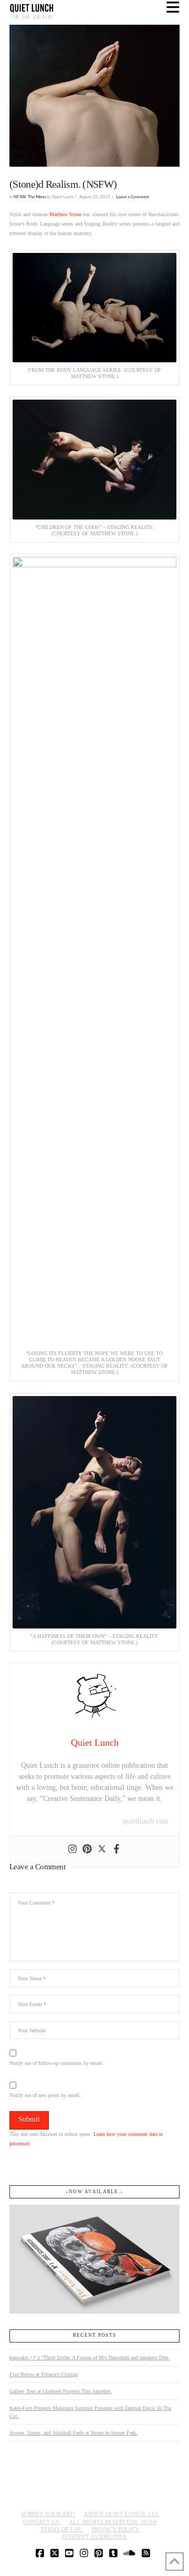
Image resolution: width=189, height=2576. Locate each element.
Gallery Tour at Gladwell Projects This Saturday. (61, 2391)
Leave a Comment (133, 197)
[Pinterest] (87, 1849)
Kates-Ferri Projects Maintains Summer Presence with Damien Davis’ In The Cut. (90, 2412)
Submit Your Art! (48, 2514)
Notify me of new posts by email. (45, 2095)
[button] (173, 8)
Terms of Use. (62, 2529)
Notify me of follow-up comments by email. (56, 2063)
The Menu (37, 197)
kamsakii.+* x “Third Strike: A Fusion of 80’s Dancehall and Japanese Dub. (90, 2358)
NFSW (20, 197)
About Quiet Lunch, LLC (122, 2514)
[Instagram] (72, 1849)
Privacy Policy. (116, 2529)
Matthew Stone (65, 214)
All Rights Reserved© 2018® (113, 2522)
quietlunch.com (146, 1821)
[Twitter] (102, 1849)
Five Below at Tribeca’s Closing (44, 2374)
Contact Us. (42, 2522)
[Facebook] (117, 1849)
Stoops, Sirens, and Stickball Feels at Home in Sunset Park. (73, 2433)
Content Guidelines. (95, 2537)
